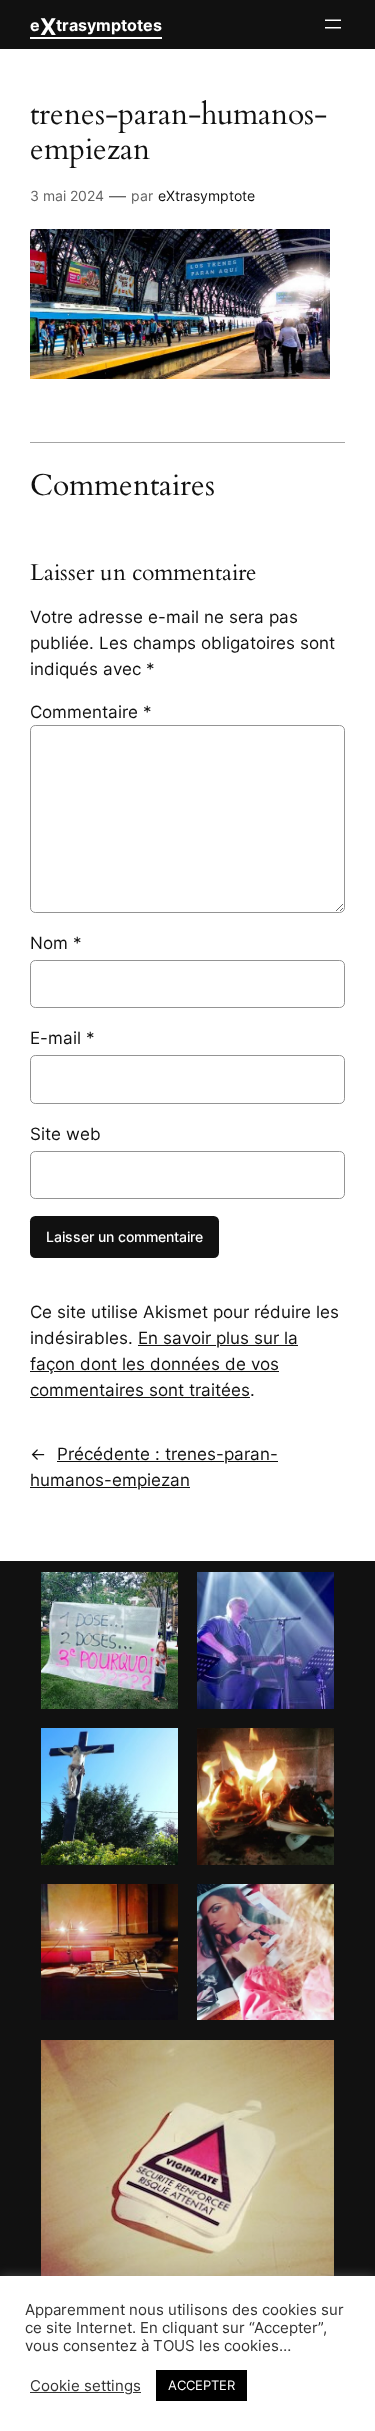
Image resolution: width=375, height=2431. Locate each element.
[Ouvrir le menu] (333, 24)
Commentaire (91, 712)
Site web (65, 1134)
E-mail (62, 1038)
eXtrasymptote (206, 195)
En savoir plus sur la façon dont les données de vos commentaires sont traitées (164, 1364)
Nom (56, 943)
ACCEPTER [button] (201, 2385)
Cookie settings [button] (85, 2386)
